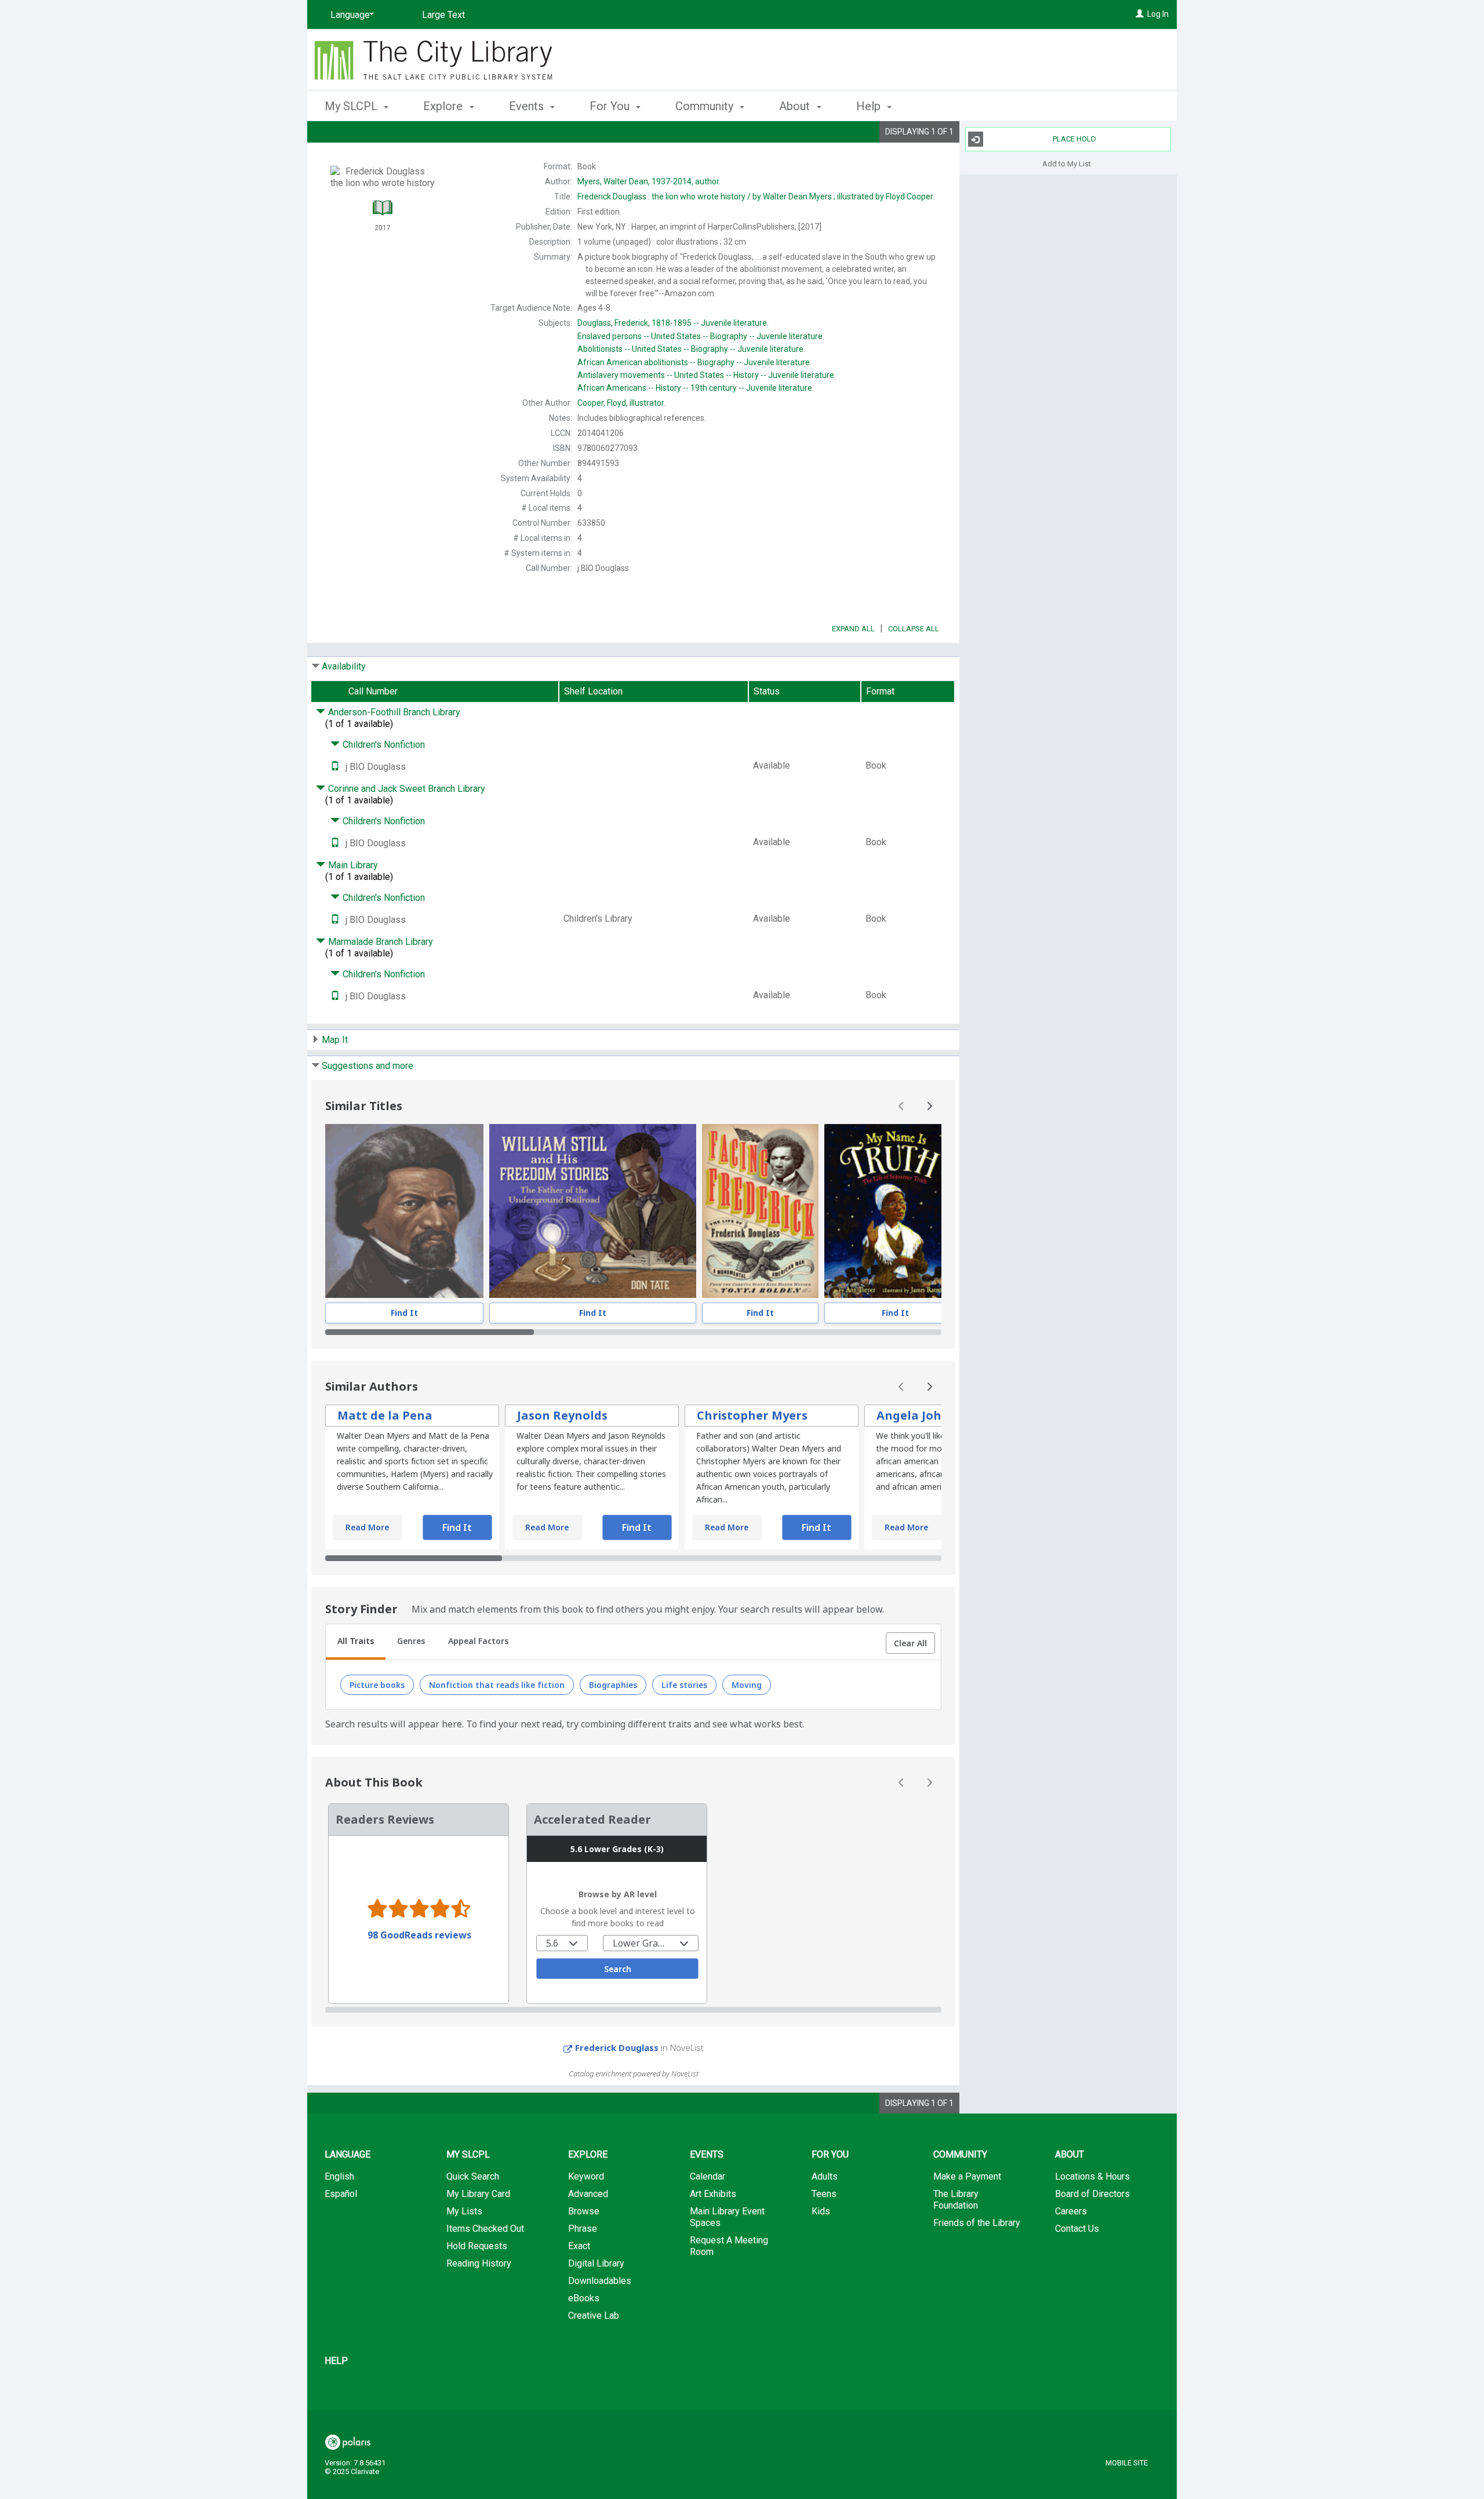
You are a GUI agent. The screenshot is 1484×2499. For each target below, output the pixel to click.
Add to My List (1067, 163)
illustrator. (621, 403)
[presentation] (404, 1211)
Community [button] (706, 106)
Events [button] (528, 106)
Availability (344, 666)
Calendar (708, 2176)
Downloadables (600, 2281)
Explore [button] (444, 106)
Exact (579, 2246)
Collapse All (914, 629)
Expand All (853, 629)
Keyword (586, 2176)
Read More (367, 1527)
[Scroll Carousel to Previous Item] (901, 1106)
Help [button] (870, 106)
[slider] (633, 1332)
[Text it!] (335, 767)
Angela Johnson (924, 1415)
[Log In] (1140, 14)
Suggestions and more (368, 1066)
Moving (747, 1685)
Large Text (443, 15)
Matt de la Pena (385, 1415)
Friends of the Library (977, 2223)
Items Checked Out (485, 2229)
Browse (584, 2211)
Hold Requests (477, 2246)
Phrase (583, 2229)
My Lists (464, 2211)
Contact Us (1077, 2229)
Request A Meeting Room (729, 2246)
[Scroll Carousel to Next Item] (929, 1106)
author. (649, 181)
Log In (1158, 14)
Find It (404, 1313)
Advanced (588, 2194)
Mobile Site (1127, 2463)
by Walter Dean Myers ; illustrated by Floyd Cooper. (756, 197)
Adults (825, 2176)
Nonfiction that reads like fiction (497, 1685)
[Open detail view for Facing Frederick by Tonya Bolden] (760, 1211)
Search (618, 1969)
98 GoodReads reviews (419, 1935)
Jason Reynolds (562, 1415)
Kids (821, 2211)
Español (341, 2194)
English (339, 2176)
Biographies (613, 1685)
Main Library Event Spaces (727, 2217)
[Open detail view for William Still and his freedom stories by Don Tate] (593, 1211)
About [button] (796, 106)
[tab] (356, 1642)
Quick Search (473, 2176)
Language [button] (348, 2154)
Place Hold (1074, 139)
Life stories (684, 1685)
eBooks (584, 2298)
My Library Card (478, 2194)
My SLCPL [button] (352, 106)
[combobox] (562, 1943)
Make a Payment (967, 2176)
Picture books (377, 1685)
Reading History (479, 2263)
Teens (824, 2194)
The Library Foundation (956, 2200)
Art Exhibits (713, 2194)
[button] (910, 1643)
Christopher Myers (752, 1415)
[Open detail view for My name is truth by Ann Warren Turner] (895, 1211)
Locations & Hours (1092, 2176)
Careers (1071, 2211)
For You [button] (611, 106)
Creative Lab (594, 2316)
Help (336, 2361)
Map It (335, 1040)
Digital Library (596, 2263)
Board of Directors (1092, 2194)
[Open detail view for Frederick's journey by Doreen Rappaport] (404, 1211)
